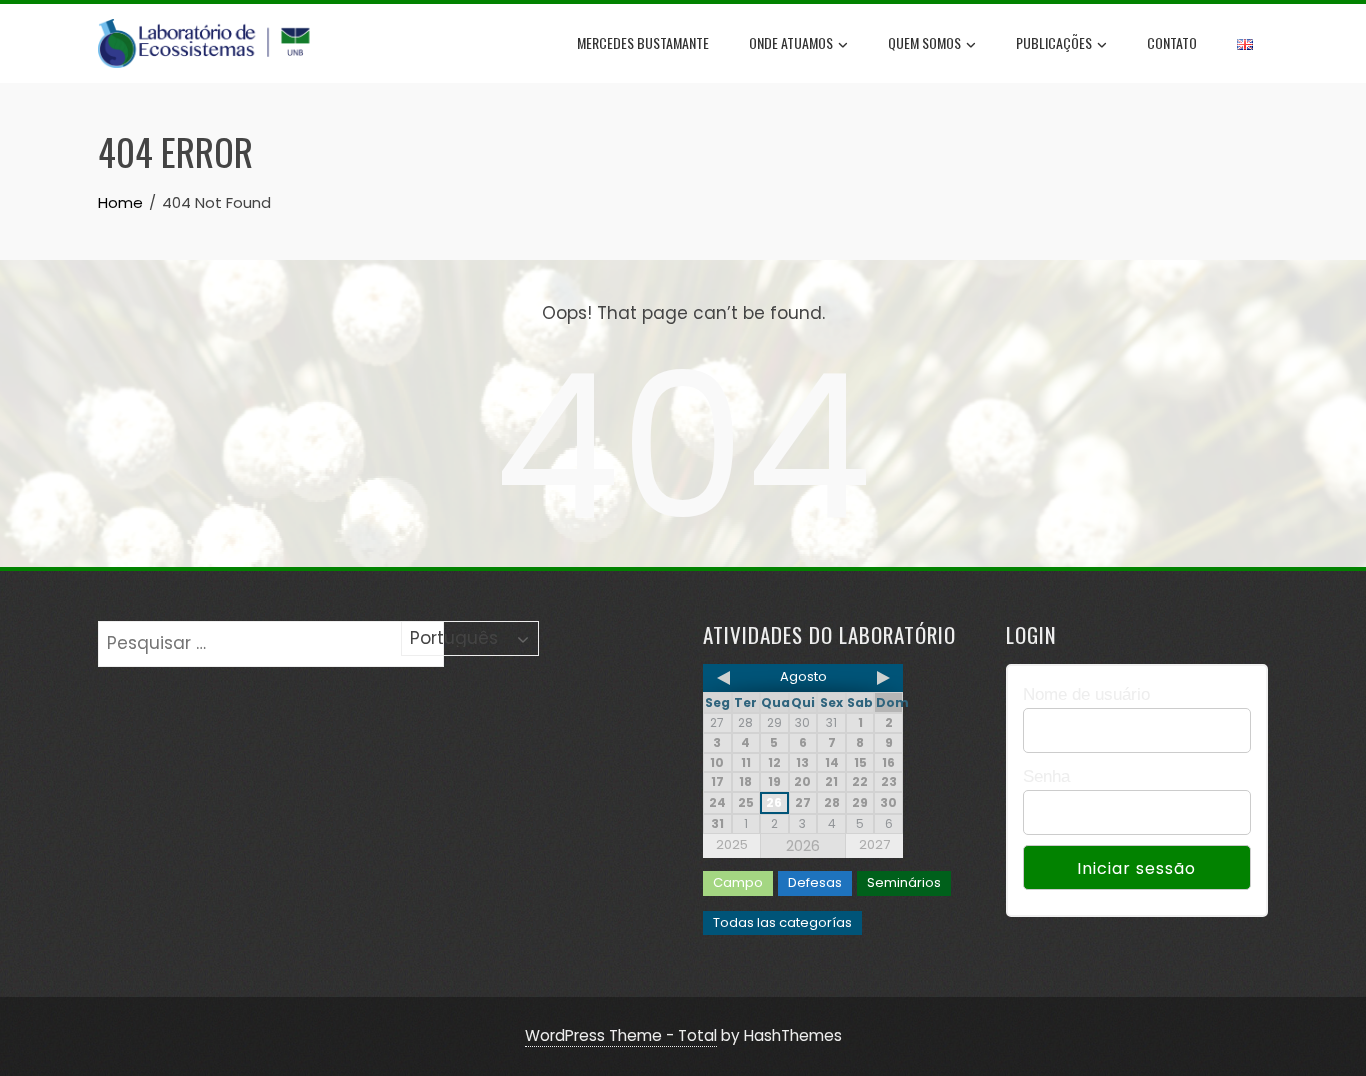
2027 (874, 844)
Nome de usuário (1086, 694)
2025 (732, 844)
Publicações (1054, 42)
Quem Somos (924, 42)
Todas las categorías (782, 922)
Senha (1046, 776)
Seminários (904, 882)
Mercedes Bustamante (643, 42)
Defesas (815, 882)
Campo (738, 882)
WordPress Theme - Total (621, 1035)
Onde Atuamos (791, 42)
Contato (1172, 42)
